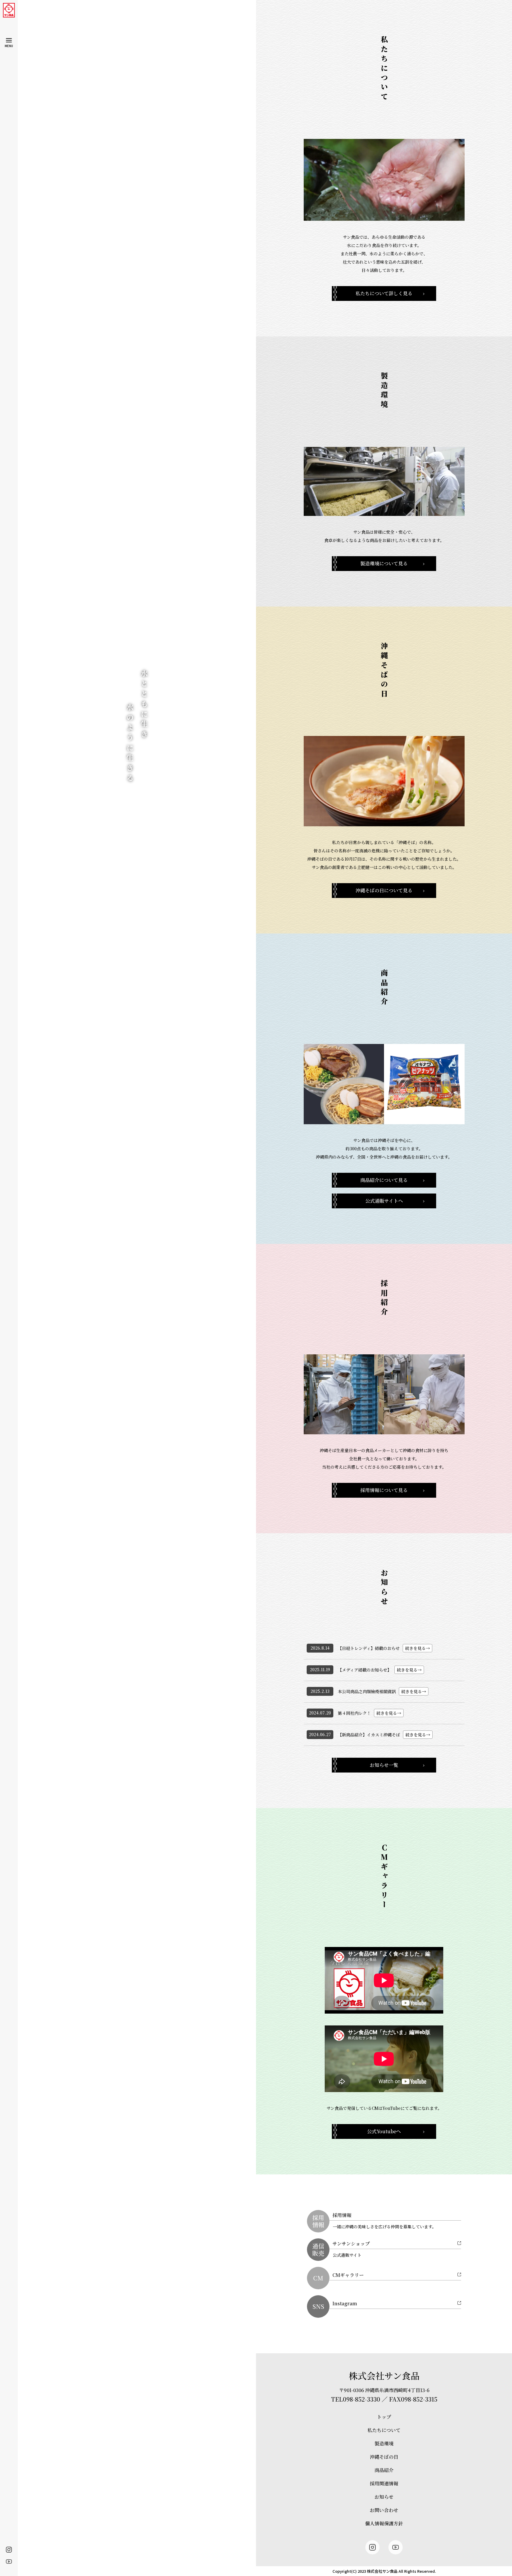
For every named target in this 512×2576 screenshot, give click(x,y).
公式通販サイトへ (384, 1201)
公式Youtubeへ (384, 2131)
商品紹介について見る (384, 1180)
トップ (384, 2417)
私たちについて (384, 2430)
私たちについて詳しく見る (384, 293)
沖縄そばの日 (384, 2457)
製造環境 (384, 2443)
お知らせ (384, 2497)
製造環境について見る (384, 563)
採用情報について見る (384, 1490)
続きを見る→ (417, 1648)
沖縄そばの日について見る (384, 890)
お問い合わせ (384, 2510)
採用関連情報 (384, 2483)
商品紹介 (384, 2470)
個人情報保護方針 (384, 2523)
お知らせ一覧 (384, 1765)
